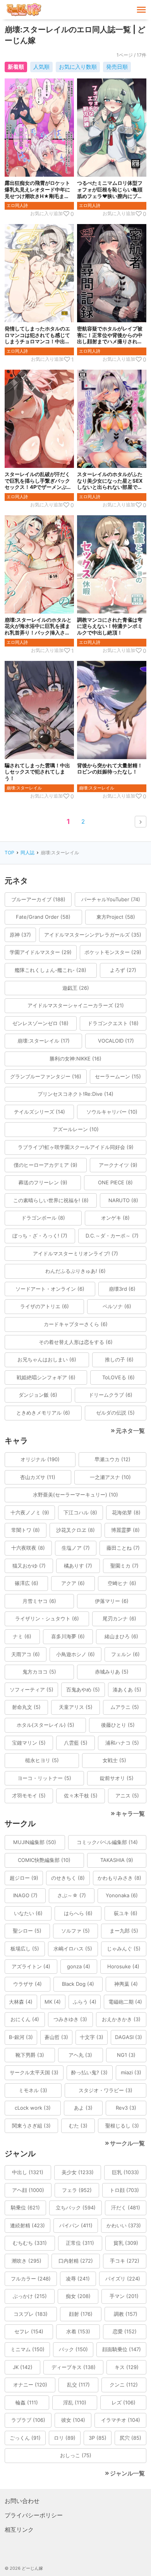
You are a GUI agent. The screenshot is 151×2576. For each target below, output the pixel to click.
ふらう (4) (85, 2002)
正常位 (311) (80, 2243)
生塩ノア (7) (76, 1548)
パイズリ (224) (123, 2279)
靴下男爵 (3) (30, 2055)
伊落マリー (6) (112, 1601)
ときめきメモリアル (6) (43, 1413)
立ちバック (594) (76, 2208)
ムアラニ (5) (125, 1707)
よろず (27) (123, 970)
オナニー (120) (30, 2385)
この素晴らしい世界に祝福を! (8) (51, 1200)
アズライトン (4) (31, 1966)
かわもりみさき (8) (119, 1878)
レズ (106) (124, 2402)
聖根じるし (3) (122, 2126)
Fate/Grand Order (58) (43, 917)
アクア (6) (73, 1583)
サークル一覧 (127, 2143)
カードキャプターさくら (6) (76, 1324)
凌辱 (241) (78, 2279)
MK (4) (53, 2002)
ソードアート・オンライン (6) (50, 1289)
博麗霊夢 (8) (125, 1530)
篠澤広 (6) (27, 1583)
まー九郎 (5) (124, 1931)
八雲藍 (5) (76, 1743)
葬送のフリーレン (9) (43, 1182)
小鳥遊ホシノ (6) (75, 1654)
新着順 (16, 67)
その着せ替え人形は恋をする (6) (76, 1342)
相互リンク (19, 2530)
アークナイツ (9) (118, 1165)
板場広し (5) (25, 1949)
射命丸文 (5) (26, 1707)
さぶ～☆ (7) (72, 1895)
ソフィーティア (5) (32, 1690)
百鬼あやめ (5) (83, 1690)
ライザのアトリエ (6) (45, 1306)
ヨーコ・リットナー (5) (44, 1778)
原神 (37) (20, 935)
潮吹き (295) (27, 2261)
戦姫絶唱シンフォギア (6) (46, 1377)
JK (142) (23, 2367)
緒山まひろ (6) (121, 1636)
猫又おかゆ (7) (29, 1566)
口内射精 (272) (76, 2261)
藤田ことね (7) (123, 1548)
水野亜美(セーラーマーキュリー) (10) (75, 1495)
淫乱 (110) (75, 2402)
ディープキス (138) (74, 2367)
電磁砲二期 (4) (125, 2002)
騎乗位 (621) (25, 2208)
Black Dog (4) (78, 1984)
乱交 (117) (78, 2385)
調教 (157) (126, 2314)
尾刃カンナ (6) (119, 1618)
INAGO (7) (25, 1895)
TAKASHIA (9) (117, 1860)
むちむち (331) (30, 2243)
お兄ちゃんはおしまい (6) (47, 1359)
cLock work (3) (33, 2108)
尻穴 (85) (130, 2438)
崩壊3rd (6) (122, 1289)
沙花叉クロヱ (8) (75, 1530)
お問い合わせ (22, 2501)
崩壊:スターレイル (24, 788)
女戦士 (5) (114, 1760)
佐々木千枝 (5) (81, 1796)
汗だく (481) (126, 2208)
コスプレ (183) (31, 2314)
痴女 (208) (78, 2296)
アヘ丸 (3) (80, 2055)
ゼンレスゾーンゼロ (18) (40, 1023)
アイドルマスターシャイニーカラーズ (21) (76, 1005)
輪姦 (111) (27, 2402)
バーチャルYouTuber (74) (111, 899)
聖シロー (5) (27, 1931)
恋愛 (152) (125, 2331)
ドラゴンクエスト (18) (113, 1023)
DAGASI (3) (129, 2037)
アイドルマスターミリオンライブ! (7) (75, 1253)
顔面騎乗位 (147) (122, 2349)
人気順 (41, 67)
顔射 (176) (81, 2314)
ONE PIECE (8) (115, 1182)
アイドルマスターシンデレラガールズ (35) (93, 935)
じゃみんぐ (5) (124, 1949)
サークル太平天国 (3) (34, 2072)
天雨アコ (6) (26, 1654)
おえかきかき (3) (121, 2019)
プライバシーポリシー (34, 2515)
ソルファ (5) (75, 1931)
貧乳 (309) (126, 2243)
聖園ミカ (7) (124, 1566)
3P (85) (98, 2438)
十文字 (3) (92, 2037)
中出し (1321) (28, 2172)
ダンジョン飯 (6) (38, 1395)
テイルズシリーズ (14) (39, 1112)
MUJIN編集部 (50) (35, 1842)
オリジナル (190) (40, 1459)
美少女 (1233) (78, 2172)
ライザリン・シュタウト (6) (47, 1618)
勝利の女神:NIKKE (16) (75, 1059)
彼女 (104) (73, 2420)
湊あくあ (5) (127, 1690)
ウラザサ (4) (27, 1984)
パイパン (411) (76, 2225)
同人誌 (27, 853)
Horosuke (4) (123, 1966)
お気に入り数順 (78, 67)
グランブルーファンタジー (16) (46, 1076)
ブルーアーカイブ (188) (38, 899)
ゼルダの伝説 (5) (115, 1413)
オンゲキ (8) (115, 1218)
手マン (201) (124, 2296)
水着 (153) (78, 2331)
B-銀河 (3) (21, 2037)
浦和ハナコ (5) (122, 1743)
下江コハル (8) (80, 1512)
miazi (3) (131, 2072)
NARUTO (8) (123, 1200)
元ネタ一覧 (130, 1431)
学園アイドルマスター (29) (41, 952)
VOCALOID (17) (116, 1041)
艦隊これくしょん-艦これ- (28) (51, 970)
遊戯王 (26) (76, 988)
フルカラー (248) (31, 2279)
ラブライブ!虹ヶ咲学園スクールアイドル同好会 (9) (76, 1147)
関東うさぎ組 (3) (31, 2126)
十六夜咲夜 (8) (28, 1548)
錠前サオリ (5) (117, 1778)
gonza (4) (79, 1966)
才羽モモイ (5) (29, 1796)
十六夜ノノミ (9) (30, 1512)
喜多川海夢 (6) (68, 1636)
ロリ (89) (65, 2438)
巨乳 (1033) (125, 2172)
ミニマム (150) (27, 2349)
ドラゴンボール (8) (43, 1218)
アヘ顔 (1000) (28, 2190)
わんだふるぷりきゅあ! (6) (75, 1271)
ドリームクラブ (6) (111, 1395)
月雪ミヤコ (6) (39, 1601)
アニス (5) (127, 1796)
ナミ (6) (22, 1636)
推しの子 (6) (119, 1359)
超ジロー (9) (24, 1878)
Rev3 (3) (126, 2108)
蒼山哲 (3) (56, 2037)
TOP (9, 853)
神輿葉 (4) (126, 1984)
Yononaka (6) (122, 1895)
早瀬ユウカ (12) (112, 1459)
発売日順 (117, 67)
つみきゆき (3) (70, 2019)
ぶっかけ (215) (30, 2296)
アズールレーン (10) (76, 1129)
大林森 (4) (21, 2002)
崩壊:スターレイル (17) (44, 1041)
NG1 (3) (126, 2055)
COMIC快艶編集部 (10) (44, 1860)
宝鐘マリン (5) (29, 1743)
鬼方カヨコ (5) (39, 1672)
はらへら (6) (78, 1913)
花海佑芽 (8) (126, 1512)
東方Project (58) (116, 917)
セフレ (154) (29, 2331)
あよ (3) (83, 2108)
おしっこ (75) (76, 2455)
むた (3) (78, 2126)
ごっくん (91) (25, 2438)
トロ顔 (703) (124, 2190)
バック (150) (73, 2349)
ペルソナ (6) (117, 1306)
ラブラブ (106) (28, 2420)
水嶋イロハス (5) (73, 1949)
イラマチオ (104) (121, 2420)
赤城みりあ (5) (112, 1672)
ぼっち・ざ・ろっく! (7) (40, 1236)
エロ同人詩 (17, 205)
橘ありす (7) (78, 1566)
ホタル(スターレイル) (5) (45, 1725)
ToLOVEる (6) (118, 1377)
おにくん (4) (25, 2019)
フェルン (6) (125, 1654)
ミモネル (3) (33, 2090)
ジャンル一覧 (127, 2473)
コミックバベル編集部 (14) (107, 1842)
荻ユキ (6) (126, 1913)
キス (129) (127, 2367)
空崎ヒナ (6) (122, 1583)
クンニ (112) (124, 2385)
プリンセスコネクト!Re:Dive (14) (75, 1094)
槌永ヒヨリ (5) (42, 1760)
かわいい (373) (124, 2225)
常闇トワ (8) (26, 1530)
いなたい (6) (28, 1913)
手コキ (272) (125, 2261)
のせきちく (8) (68, 1878)
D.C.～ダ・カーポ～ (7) (112, 1236)
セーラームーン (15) (118, 1076)
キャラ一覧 (130, 1814)
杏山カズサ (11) (38, 1477)
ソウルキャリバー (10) (112, 1112)
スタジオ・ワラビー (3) (106, 2090)
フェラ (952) (77, 2190)
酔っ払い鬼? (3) (89, 2072)
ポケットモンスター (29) (113, 952)
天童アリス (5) (76, 1707)
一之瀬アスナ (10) (110, 1477)
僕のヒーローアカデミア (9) (45, 1165)
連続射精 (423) (27, 2225)
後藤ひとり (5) (118, 1725)
